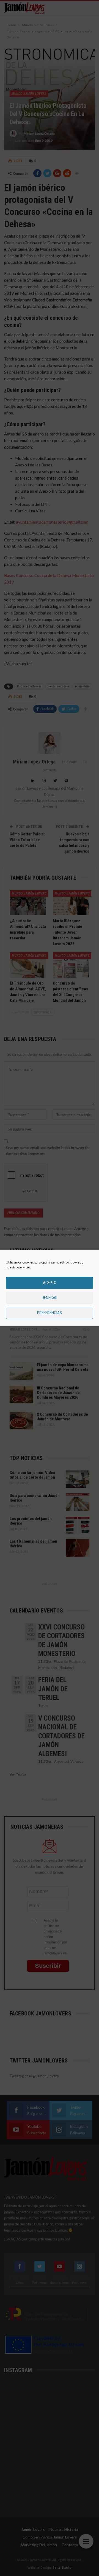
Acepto (50, 1283)
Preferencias (50, 1313)
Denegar (50, 1298)
